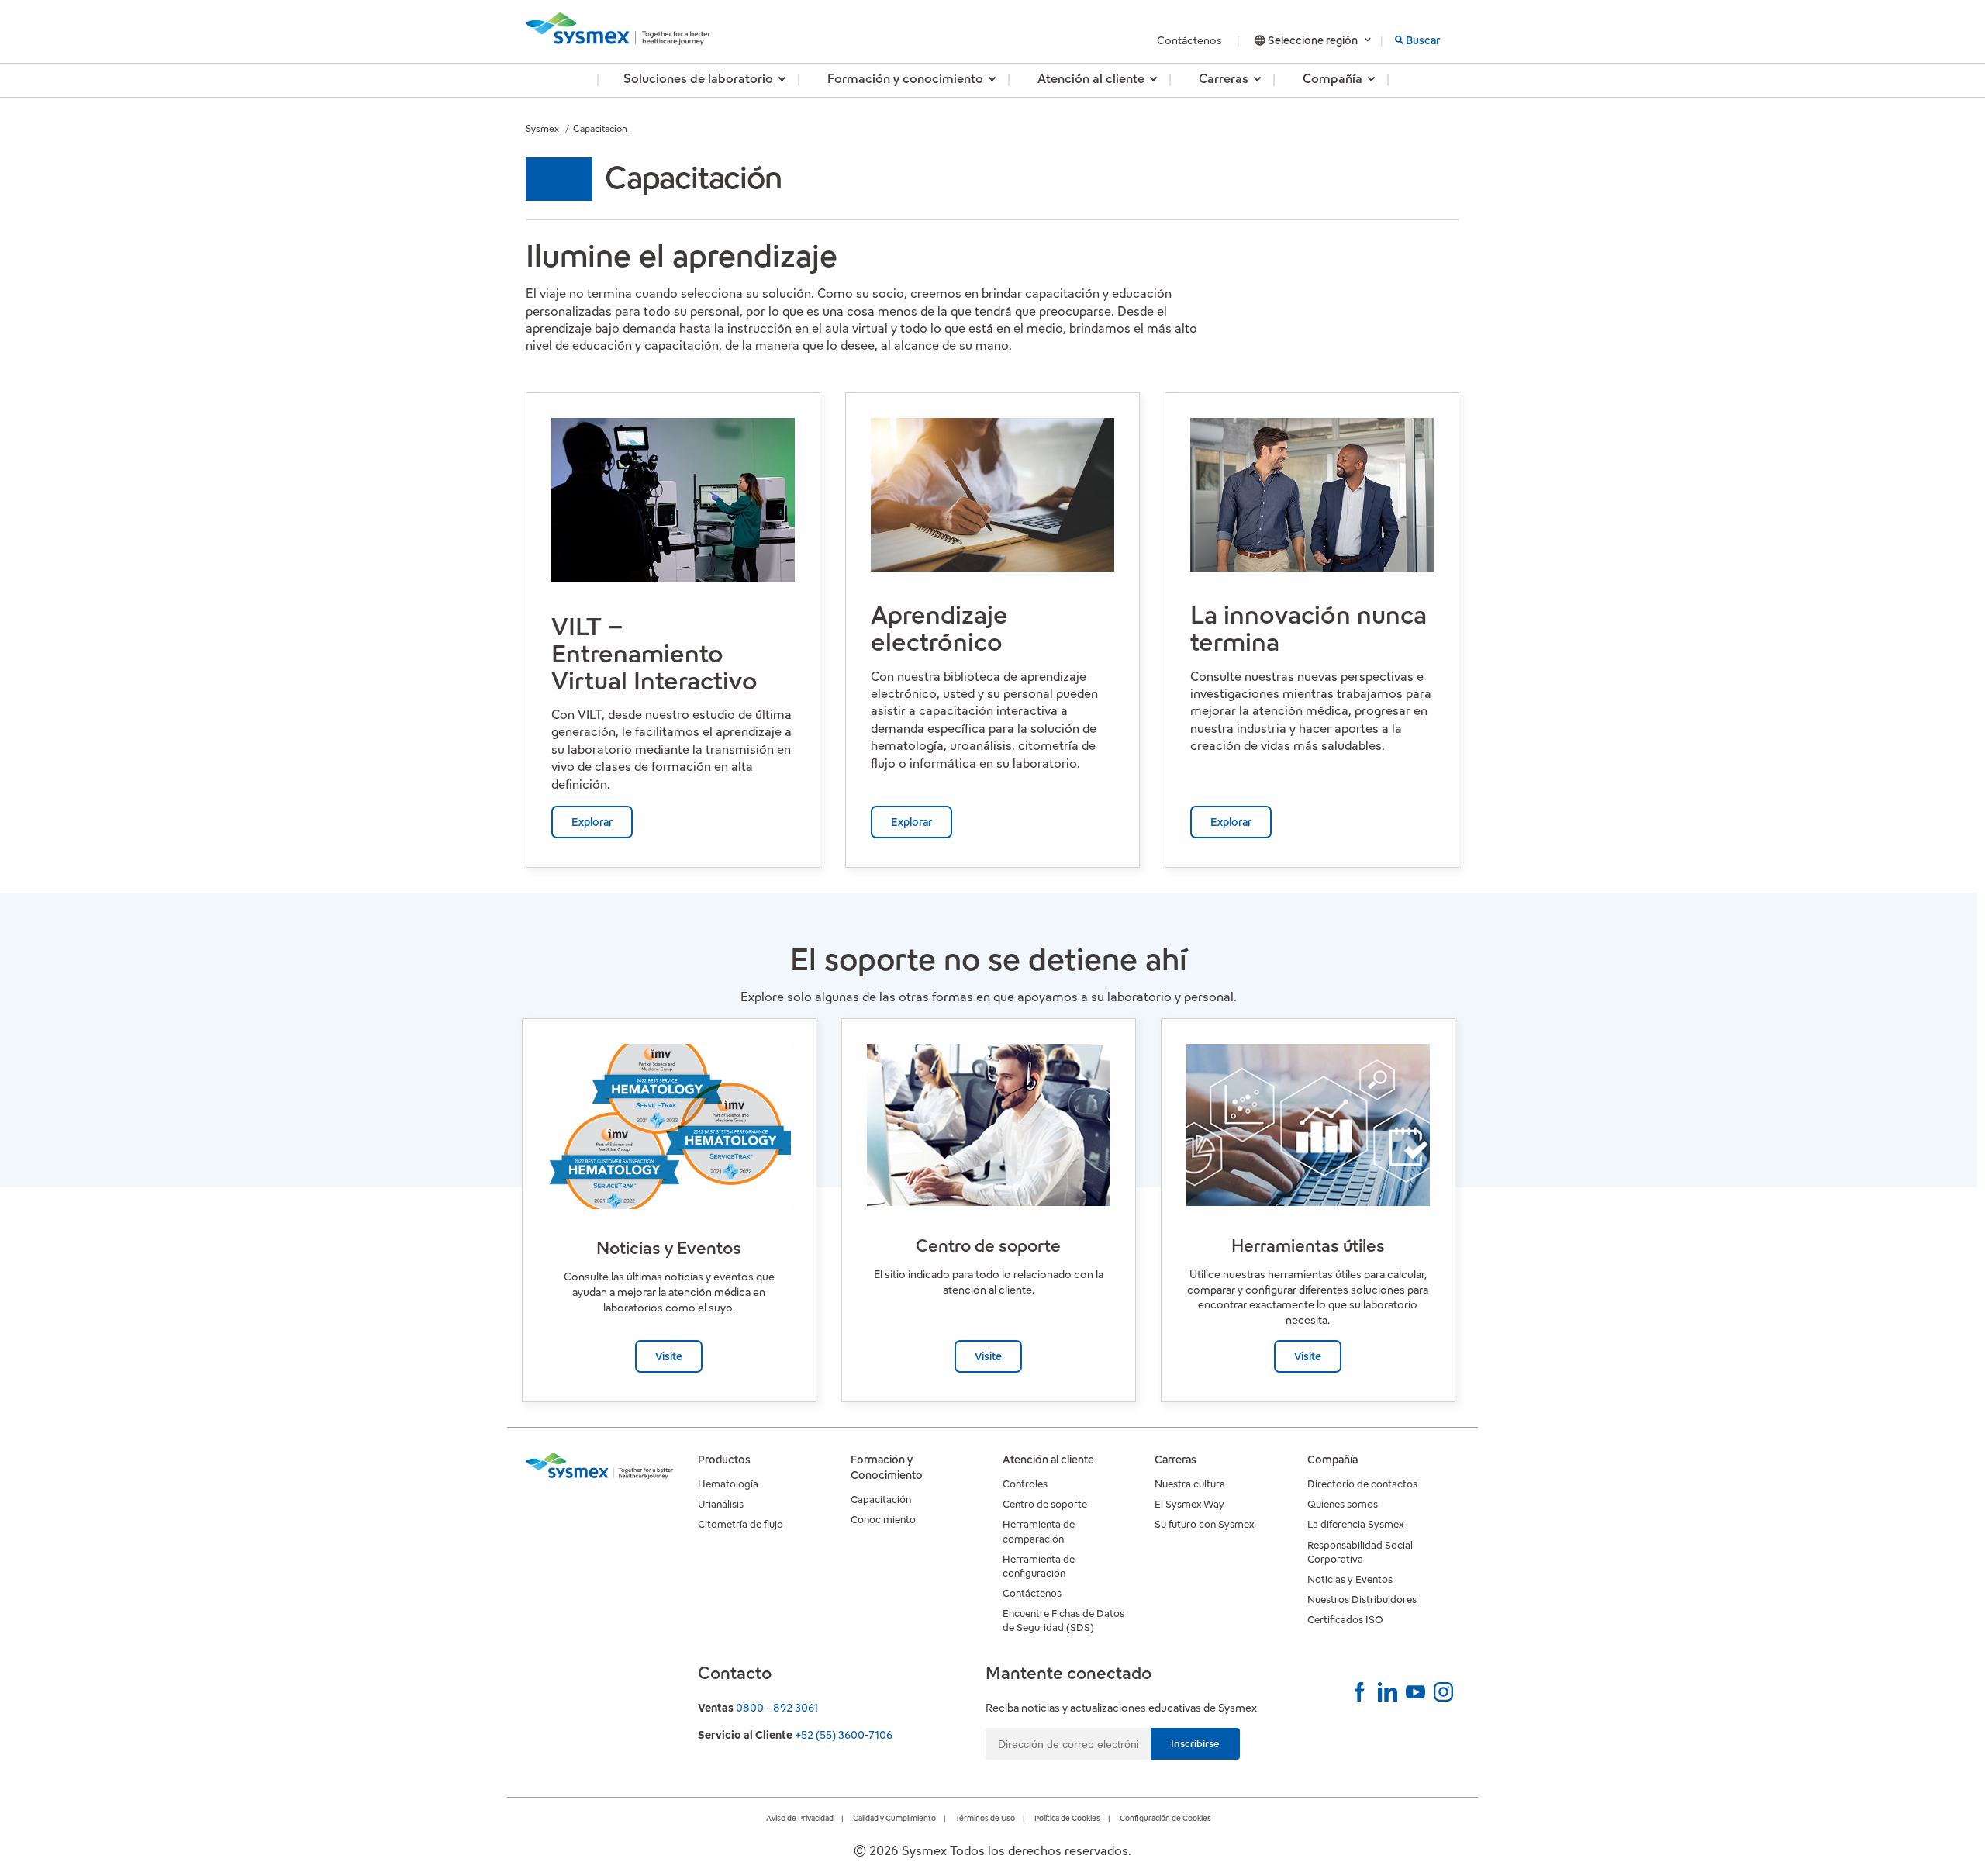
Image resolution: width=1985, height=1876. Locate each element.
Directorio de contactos (1362, 1484)
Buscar (1423, 40)
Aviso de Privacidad (800, 1818)
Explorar (592, 822)
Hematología (728, 1484)
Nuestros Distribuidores (1362, 1600)
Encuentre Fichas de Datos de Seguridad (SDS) (1063, 1620)
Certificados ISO (1345, 1620)
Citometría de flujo (740, 1524)
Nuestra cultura (1190, 1484)
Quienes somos (1343, 1504)
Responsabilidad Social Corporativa (1360, 1552)
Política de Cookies (1067, 1818)
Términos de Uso (985, 1818)
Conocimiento (883, 1520)
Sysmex (542, 128)
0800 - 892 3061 (777, 1708)
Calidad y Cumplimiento (894, 1818)
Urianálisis (721, 1504)
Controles (1025, 1484)
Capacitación (600, 128)
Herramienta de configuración (1039, 1566)
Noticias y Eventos (1350, 1579)
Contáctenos (1191, 40)
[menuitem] (698, 80)
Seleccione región (1313, 40)
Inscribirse (1195, 1744)
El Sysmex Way (1189, 1504)
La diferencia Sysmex (1355, 1524)
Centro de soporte (1045, 1504)
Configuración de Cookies (1165, 1818)
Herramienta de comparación (1039, 1531)
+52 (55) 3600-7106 (844, 1735)
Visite (669, 1356)
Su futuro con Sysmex (1204, 1524)
